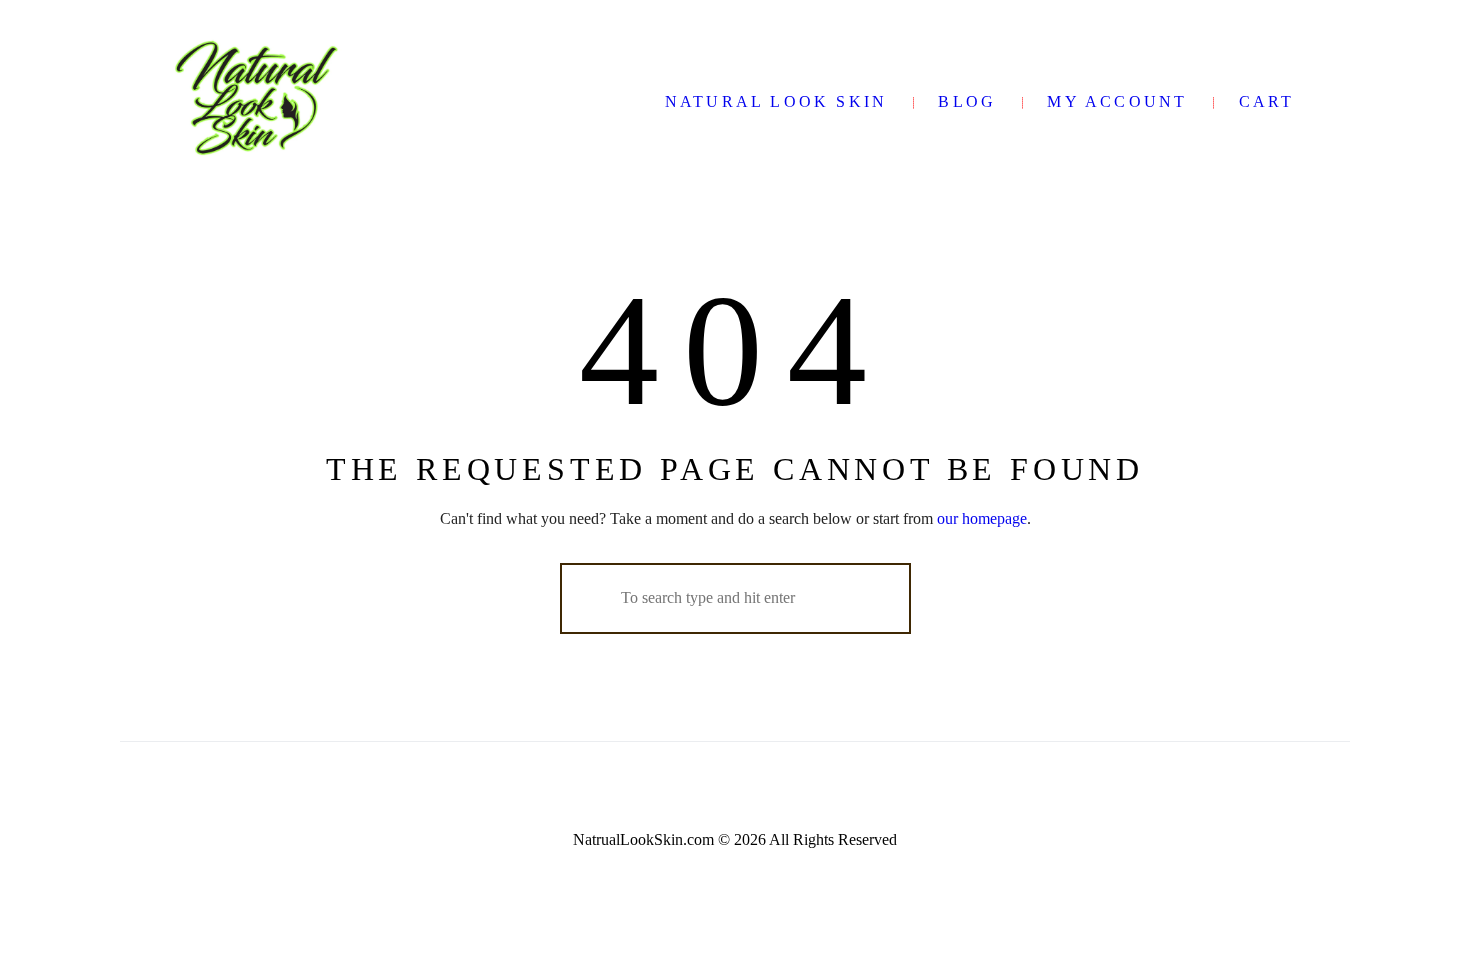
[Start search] (592, 598)
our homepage (982, 518)
